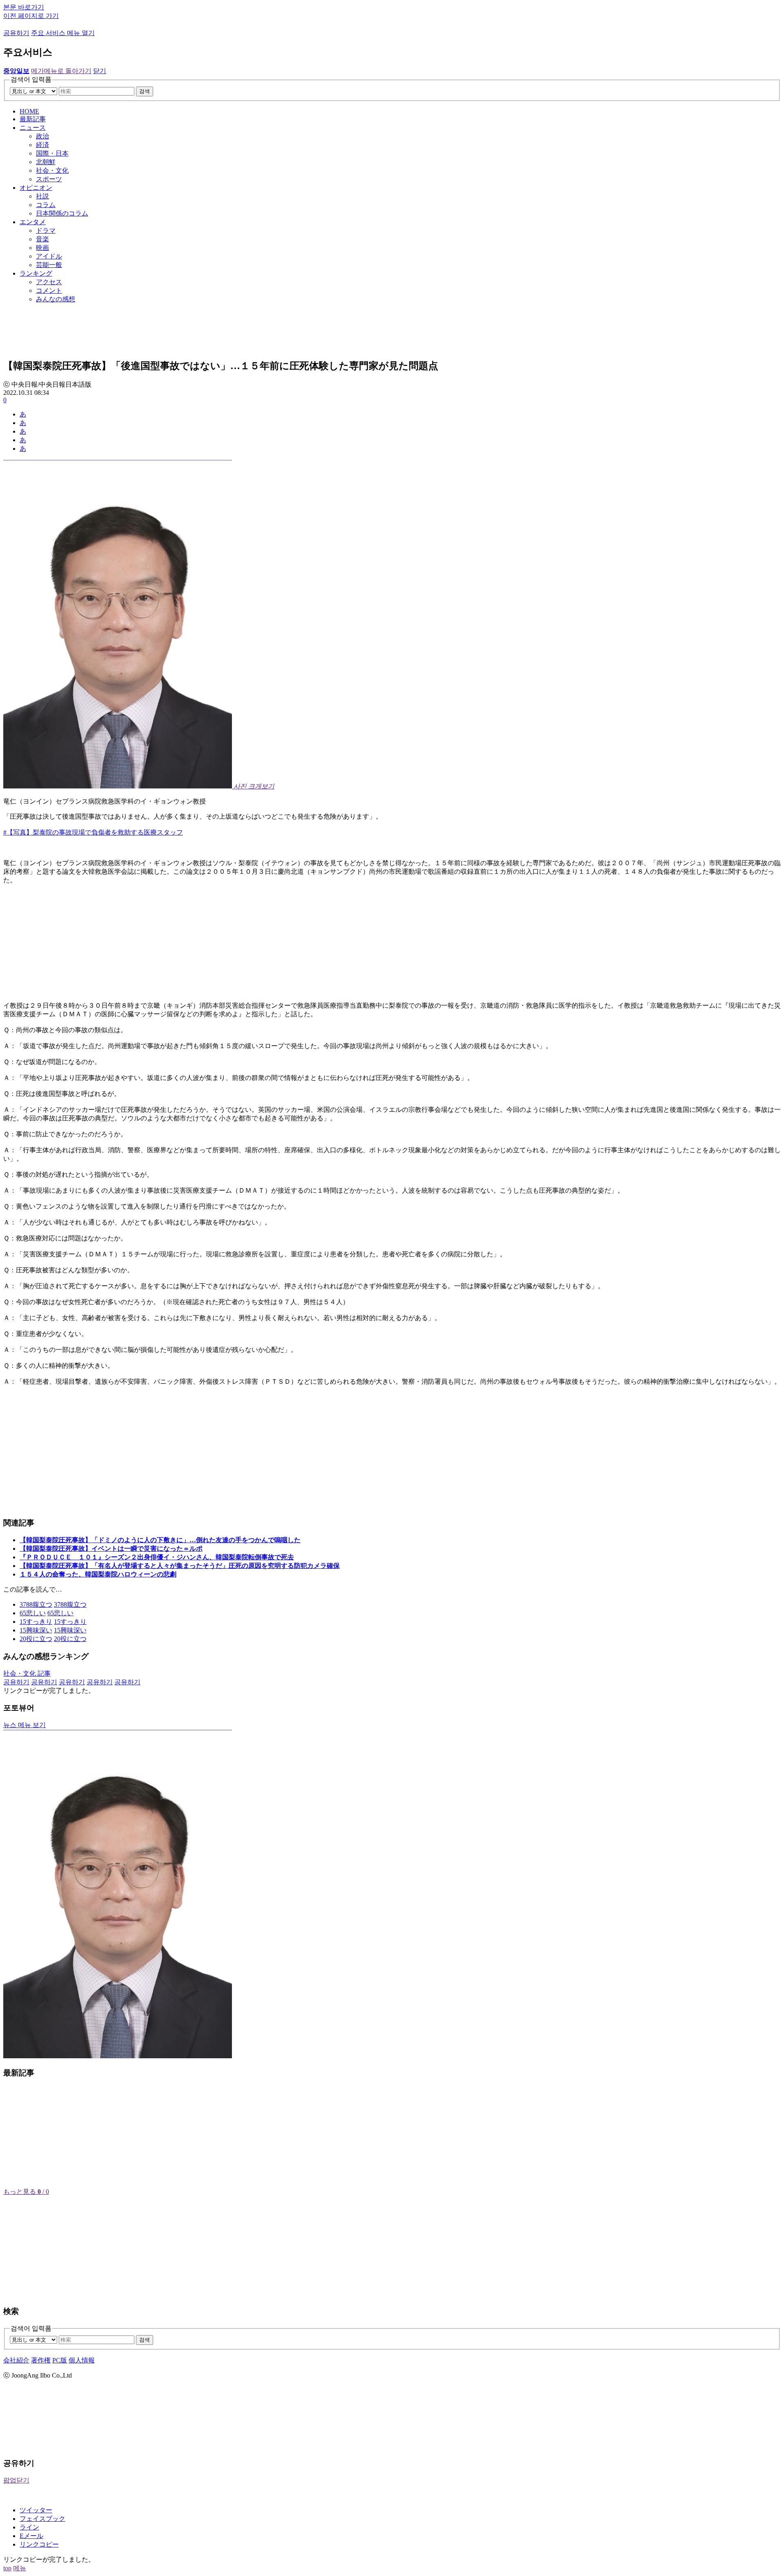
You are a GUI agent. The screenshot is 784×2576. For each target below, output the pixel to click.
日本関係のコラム (62, 213)
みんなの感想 (56, 299)
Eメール (31, 2536)
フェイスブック (42, 2519)
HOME (29, 111)
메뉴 (20, 2568)
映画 (42, 248)
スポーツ (49, 179)
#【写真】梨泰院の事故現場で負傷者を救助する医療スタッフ (93, 832)
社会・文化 (52, 170)
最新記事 (33, 119)
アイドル (49, 256)
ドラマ (46, 230)
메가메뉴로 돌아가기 (61, 71)
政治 (42, 136)
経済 (42, 145)
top (7, 2568)
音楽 (42, 239)
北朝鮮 (46, 162)
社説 (42, 196)
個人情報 (82, 2360)
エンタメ (33, 222)
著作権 (41, 2360)
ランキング (36, 273)
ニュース (33, 128)
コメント (49, 291)
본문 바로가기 (24, 7)
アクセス (49, 282)
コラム (46, 205)
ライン (29, 2527)
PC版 (60, 2360)
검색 (145, 91)
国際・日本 (52, 153)
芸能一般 (49, 265)
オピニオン (36, 188)
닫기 (100, 71)
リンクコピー (39, 2544)
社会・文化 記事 (27, 1673)
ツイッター (36, 2510)
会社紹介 (16, 2360)
